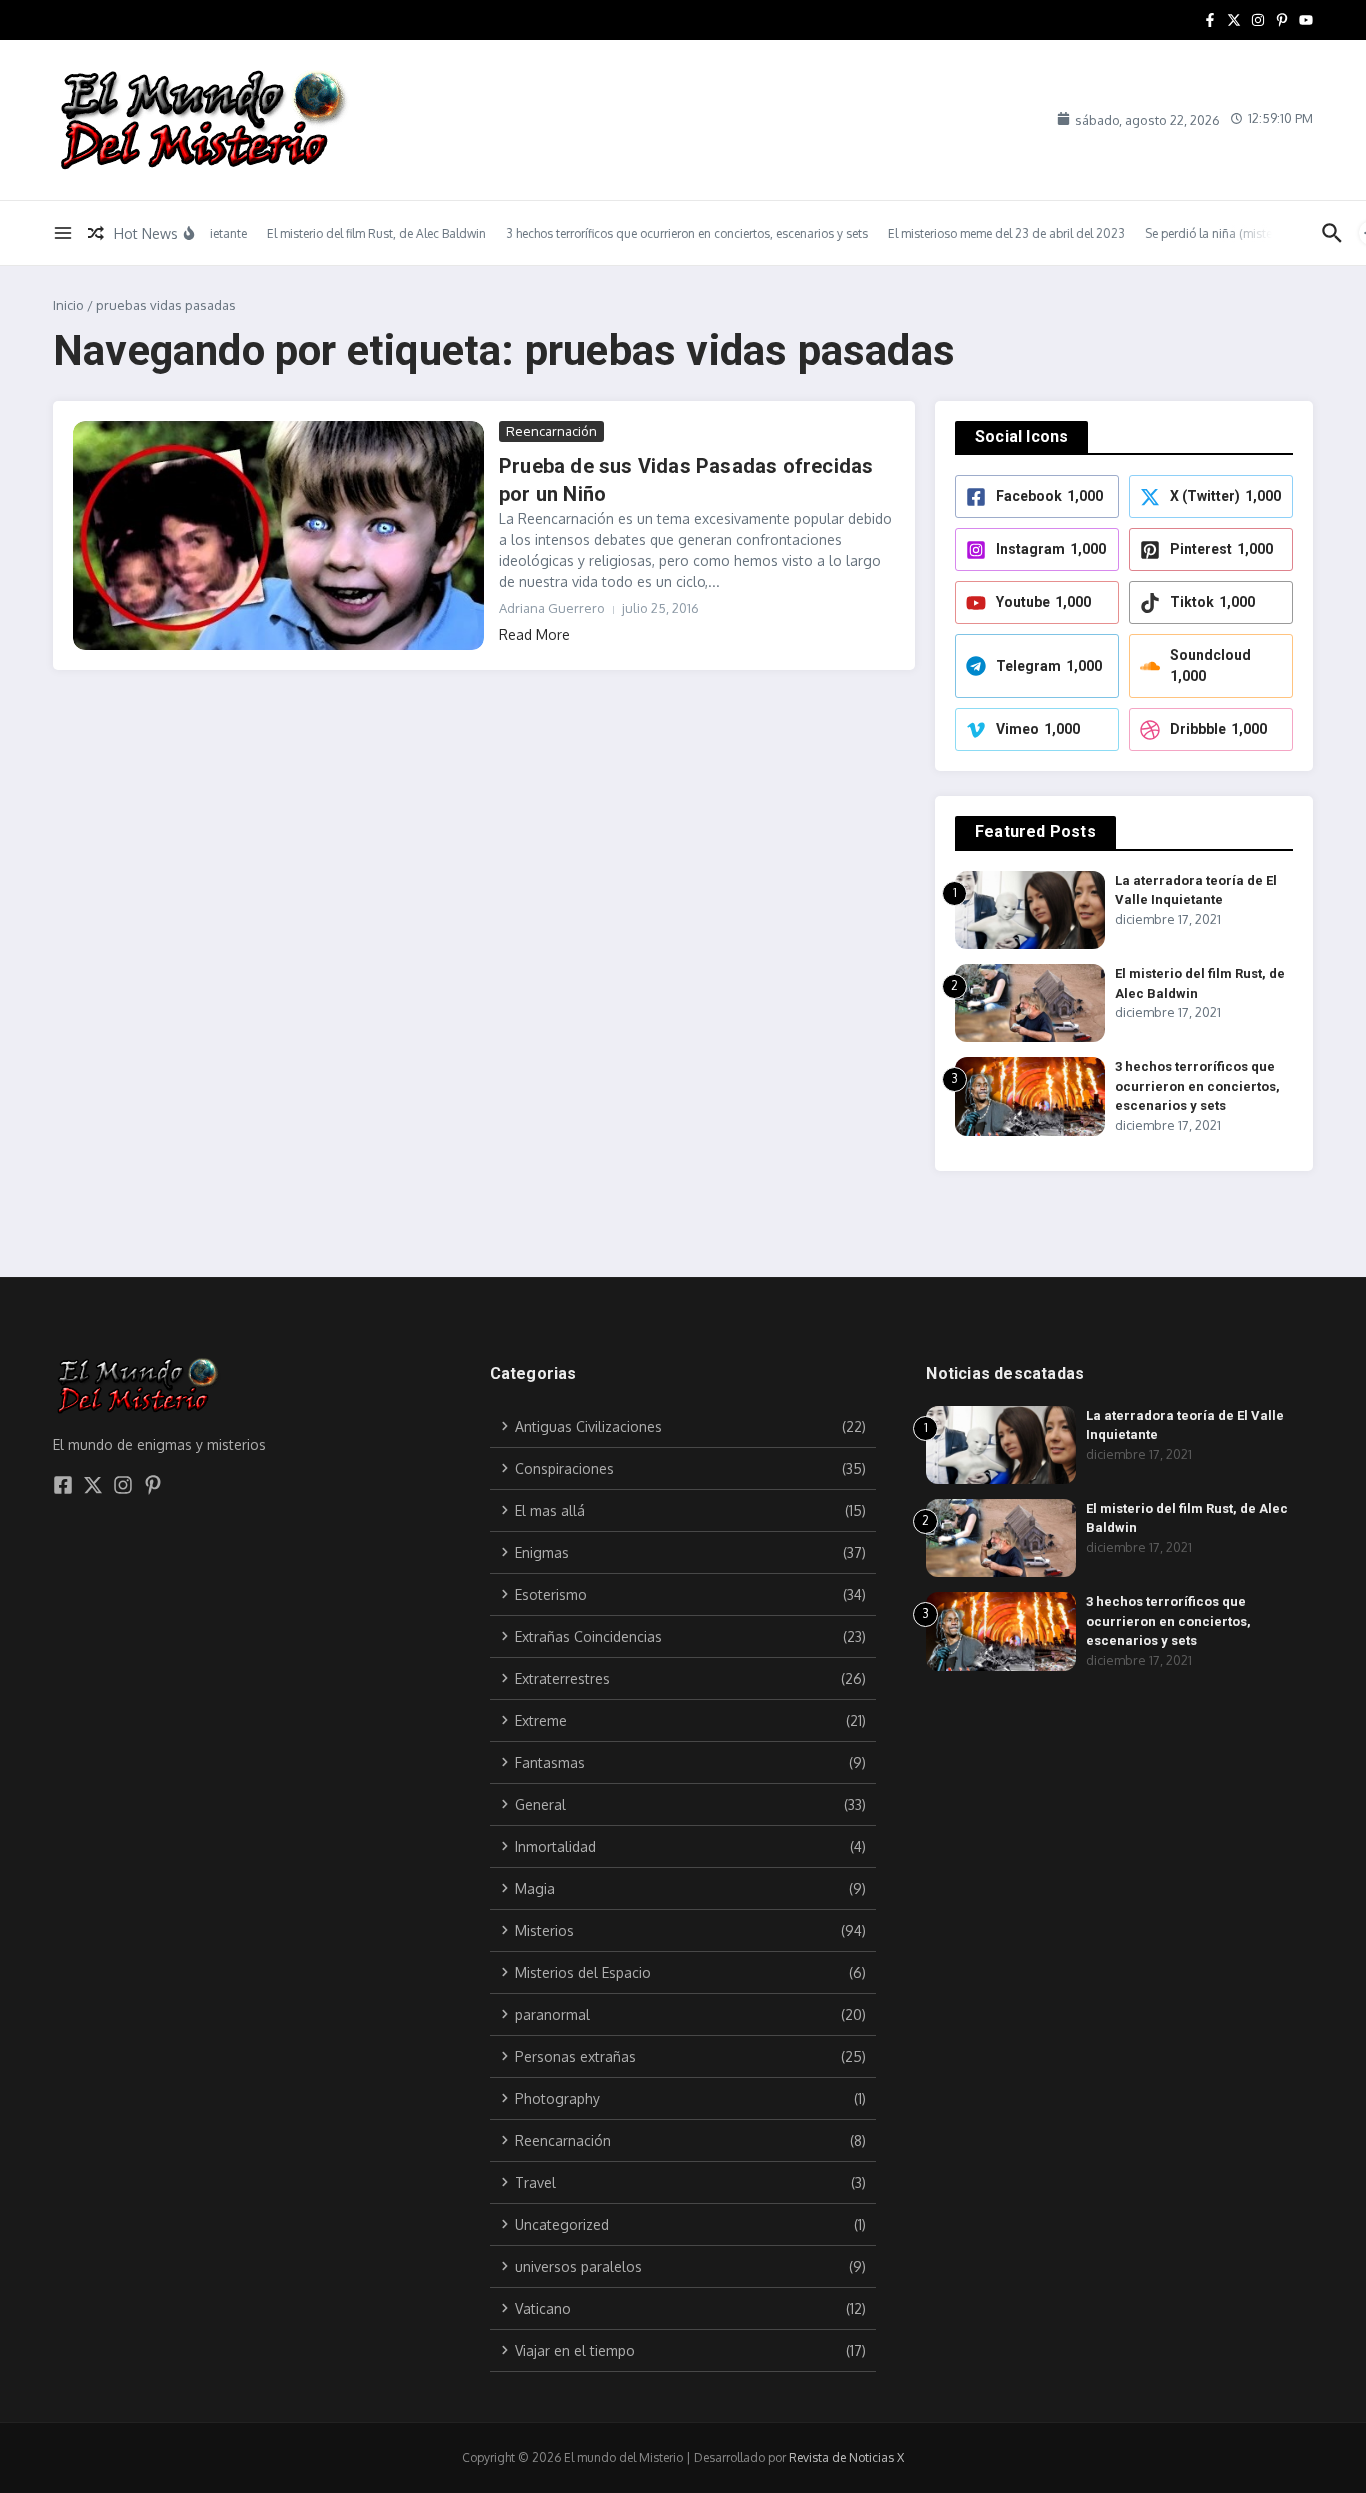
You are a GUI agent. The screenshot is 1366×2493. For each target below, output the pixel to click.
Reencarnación (551, 431)
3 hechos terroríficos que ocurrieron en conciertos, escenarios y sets (1197, 1086)
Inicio (68, 305)
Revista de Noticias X (846, 2457)
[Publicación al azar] (96, 233)
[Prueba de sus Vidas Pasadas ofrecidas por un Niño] (278, 535)
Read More (534, 634)
